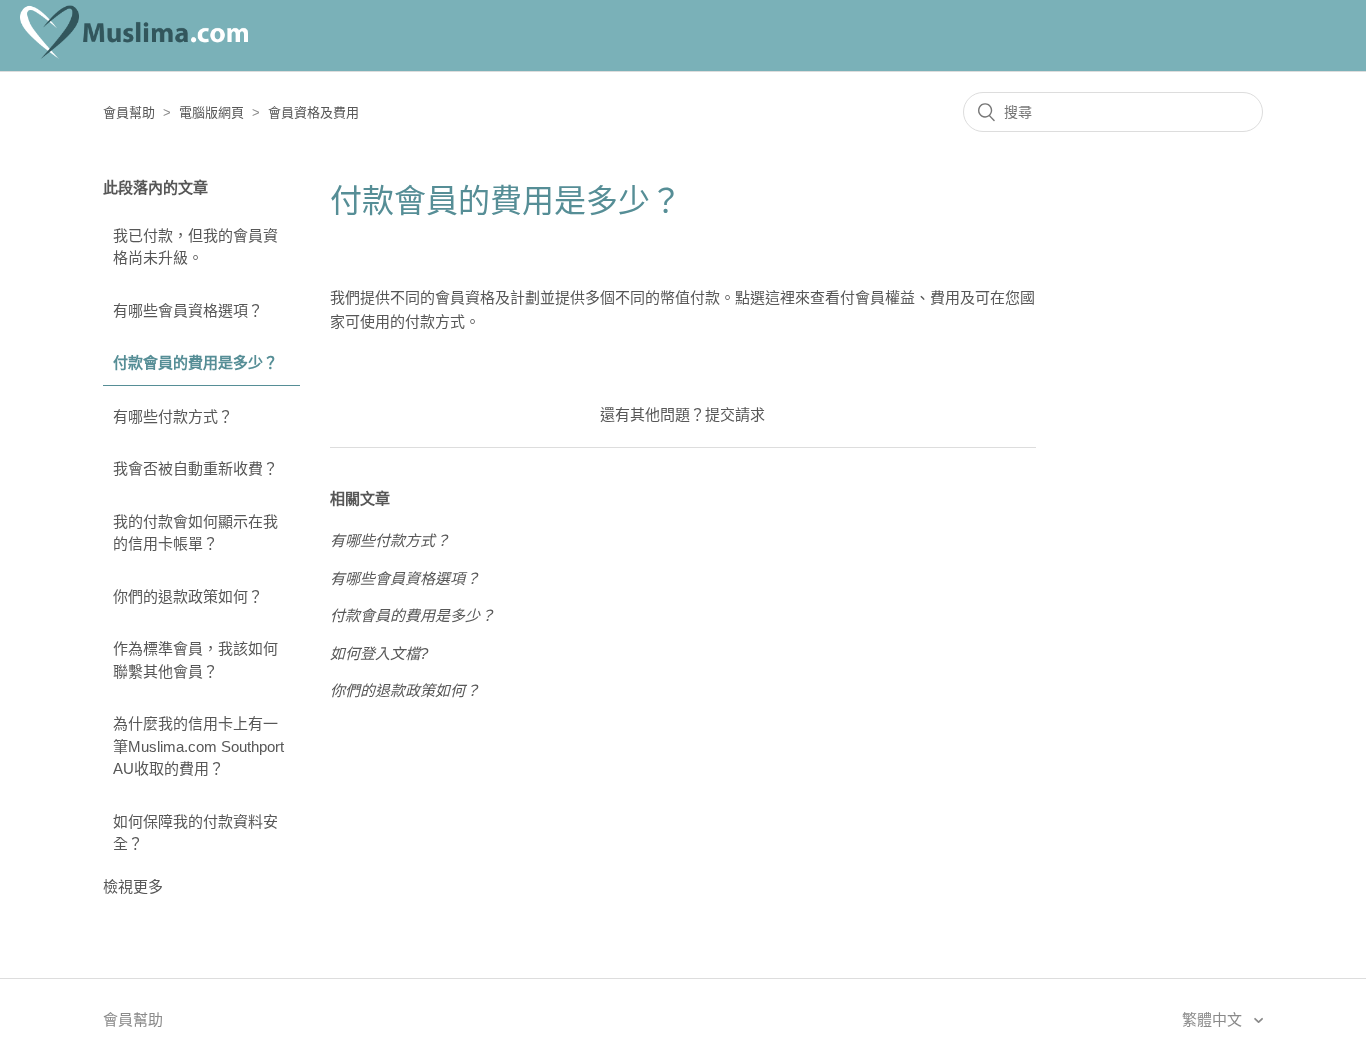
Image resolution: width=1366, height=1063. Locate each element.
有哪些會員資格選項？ (188, 310)
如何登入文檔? (379, 653)
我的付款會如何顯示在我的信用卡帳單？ (195, 533)
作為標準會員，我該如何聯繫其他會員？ (195, 660)
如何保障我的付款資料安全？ (195, 833)
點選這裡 (765, 297)
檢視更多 (133, 886)
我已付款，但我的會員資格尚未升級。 (195, 247)
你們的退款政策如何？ (188, 596)
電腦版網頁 (211, 112)
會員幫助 (129, 112)
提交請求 (735, 414)
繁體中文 (1214, 1019)
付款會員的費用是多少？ (195, 362)
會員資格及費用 (313, 112)
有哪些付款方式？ (173, 416)
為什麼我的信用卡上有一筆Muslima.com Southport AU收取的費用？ (198, 746)
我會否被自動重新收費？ (195, 468)
